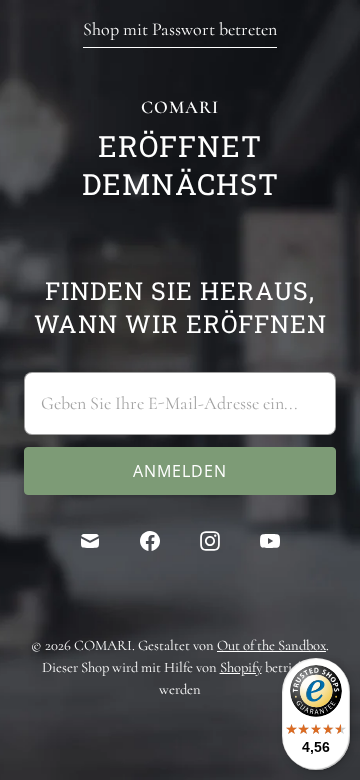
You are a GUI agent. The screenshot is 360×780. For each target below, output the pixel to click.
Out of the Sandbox (271, 645)
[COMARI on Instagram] (210, 541)
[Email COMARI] (90, 541)
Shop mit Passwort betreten (180, 29)
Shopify (241, 667)
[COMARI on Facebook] (150, 541)
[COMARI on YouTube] (270, 541)
